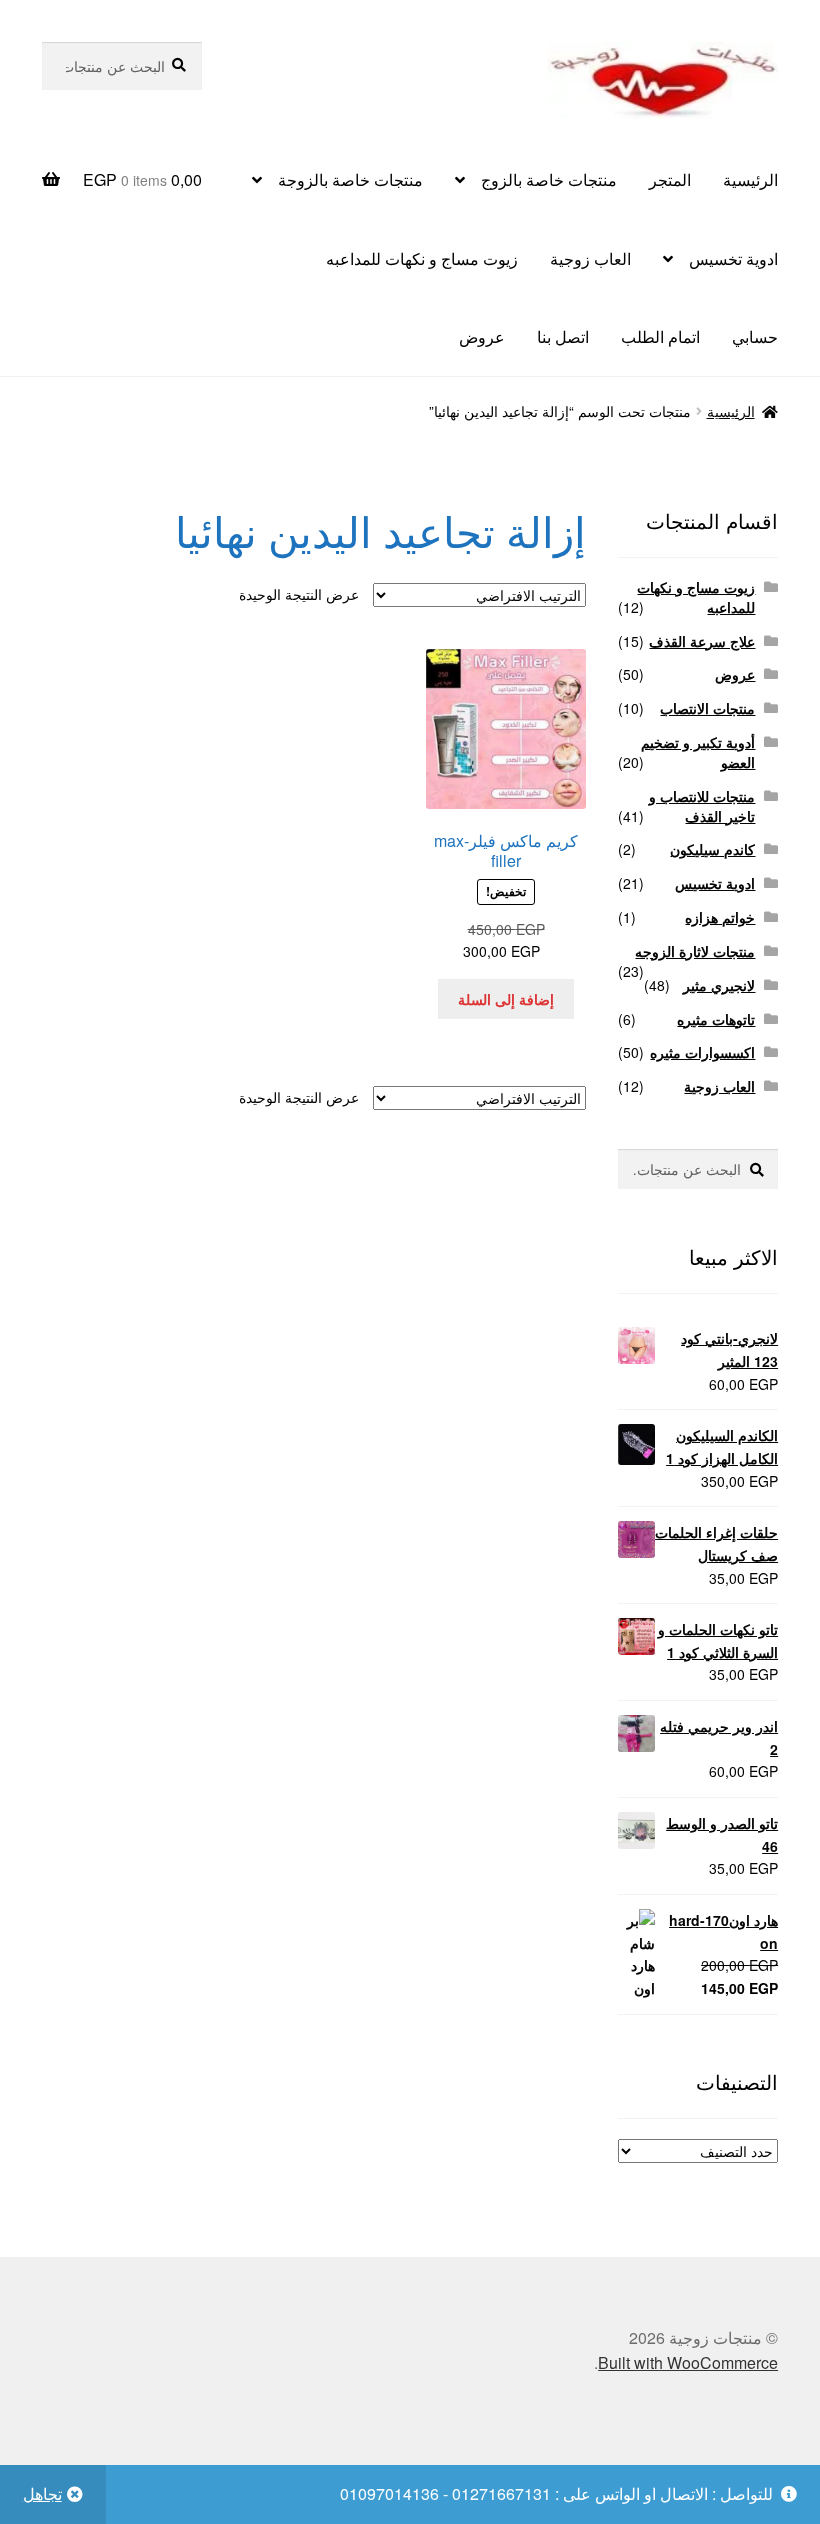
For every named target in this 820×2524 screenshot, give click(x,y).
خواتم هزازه (720, 917)
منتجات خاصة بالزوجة (350, 179)
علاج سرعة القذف (702, 641)
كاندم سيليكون (712, 849)
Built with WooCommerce (688, 2362)
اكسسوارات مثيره (702, 1052)
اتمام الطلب (660, 336)
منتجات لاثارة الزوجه (695, 951)
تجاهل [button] (42, 2493)
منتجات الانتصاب (707, 708)
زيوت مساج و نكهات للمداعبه (422, 258)
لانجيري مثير (719, 985)
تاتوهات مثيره (716, 1019)
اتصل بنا (563, 336)
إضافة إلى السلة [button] (506, 999)
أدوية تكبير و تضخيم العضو (698, 752)
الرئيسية (750, 179)
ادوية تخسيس (733, 258)
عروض (482, 336)
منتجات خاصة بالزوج (549, 179)
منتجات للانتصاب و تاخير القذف (702, 806)
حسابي (755, 336)
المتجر (670, 179)
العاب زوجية (590, 258)
